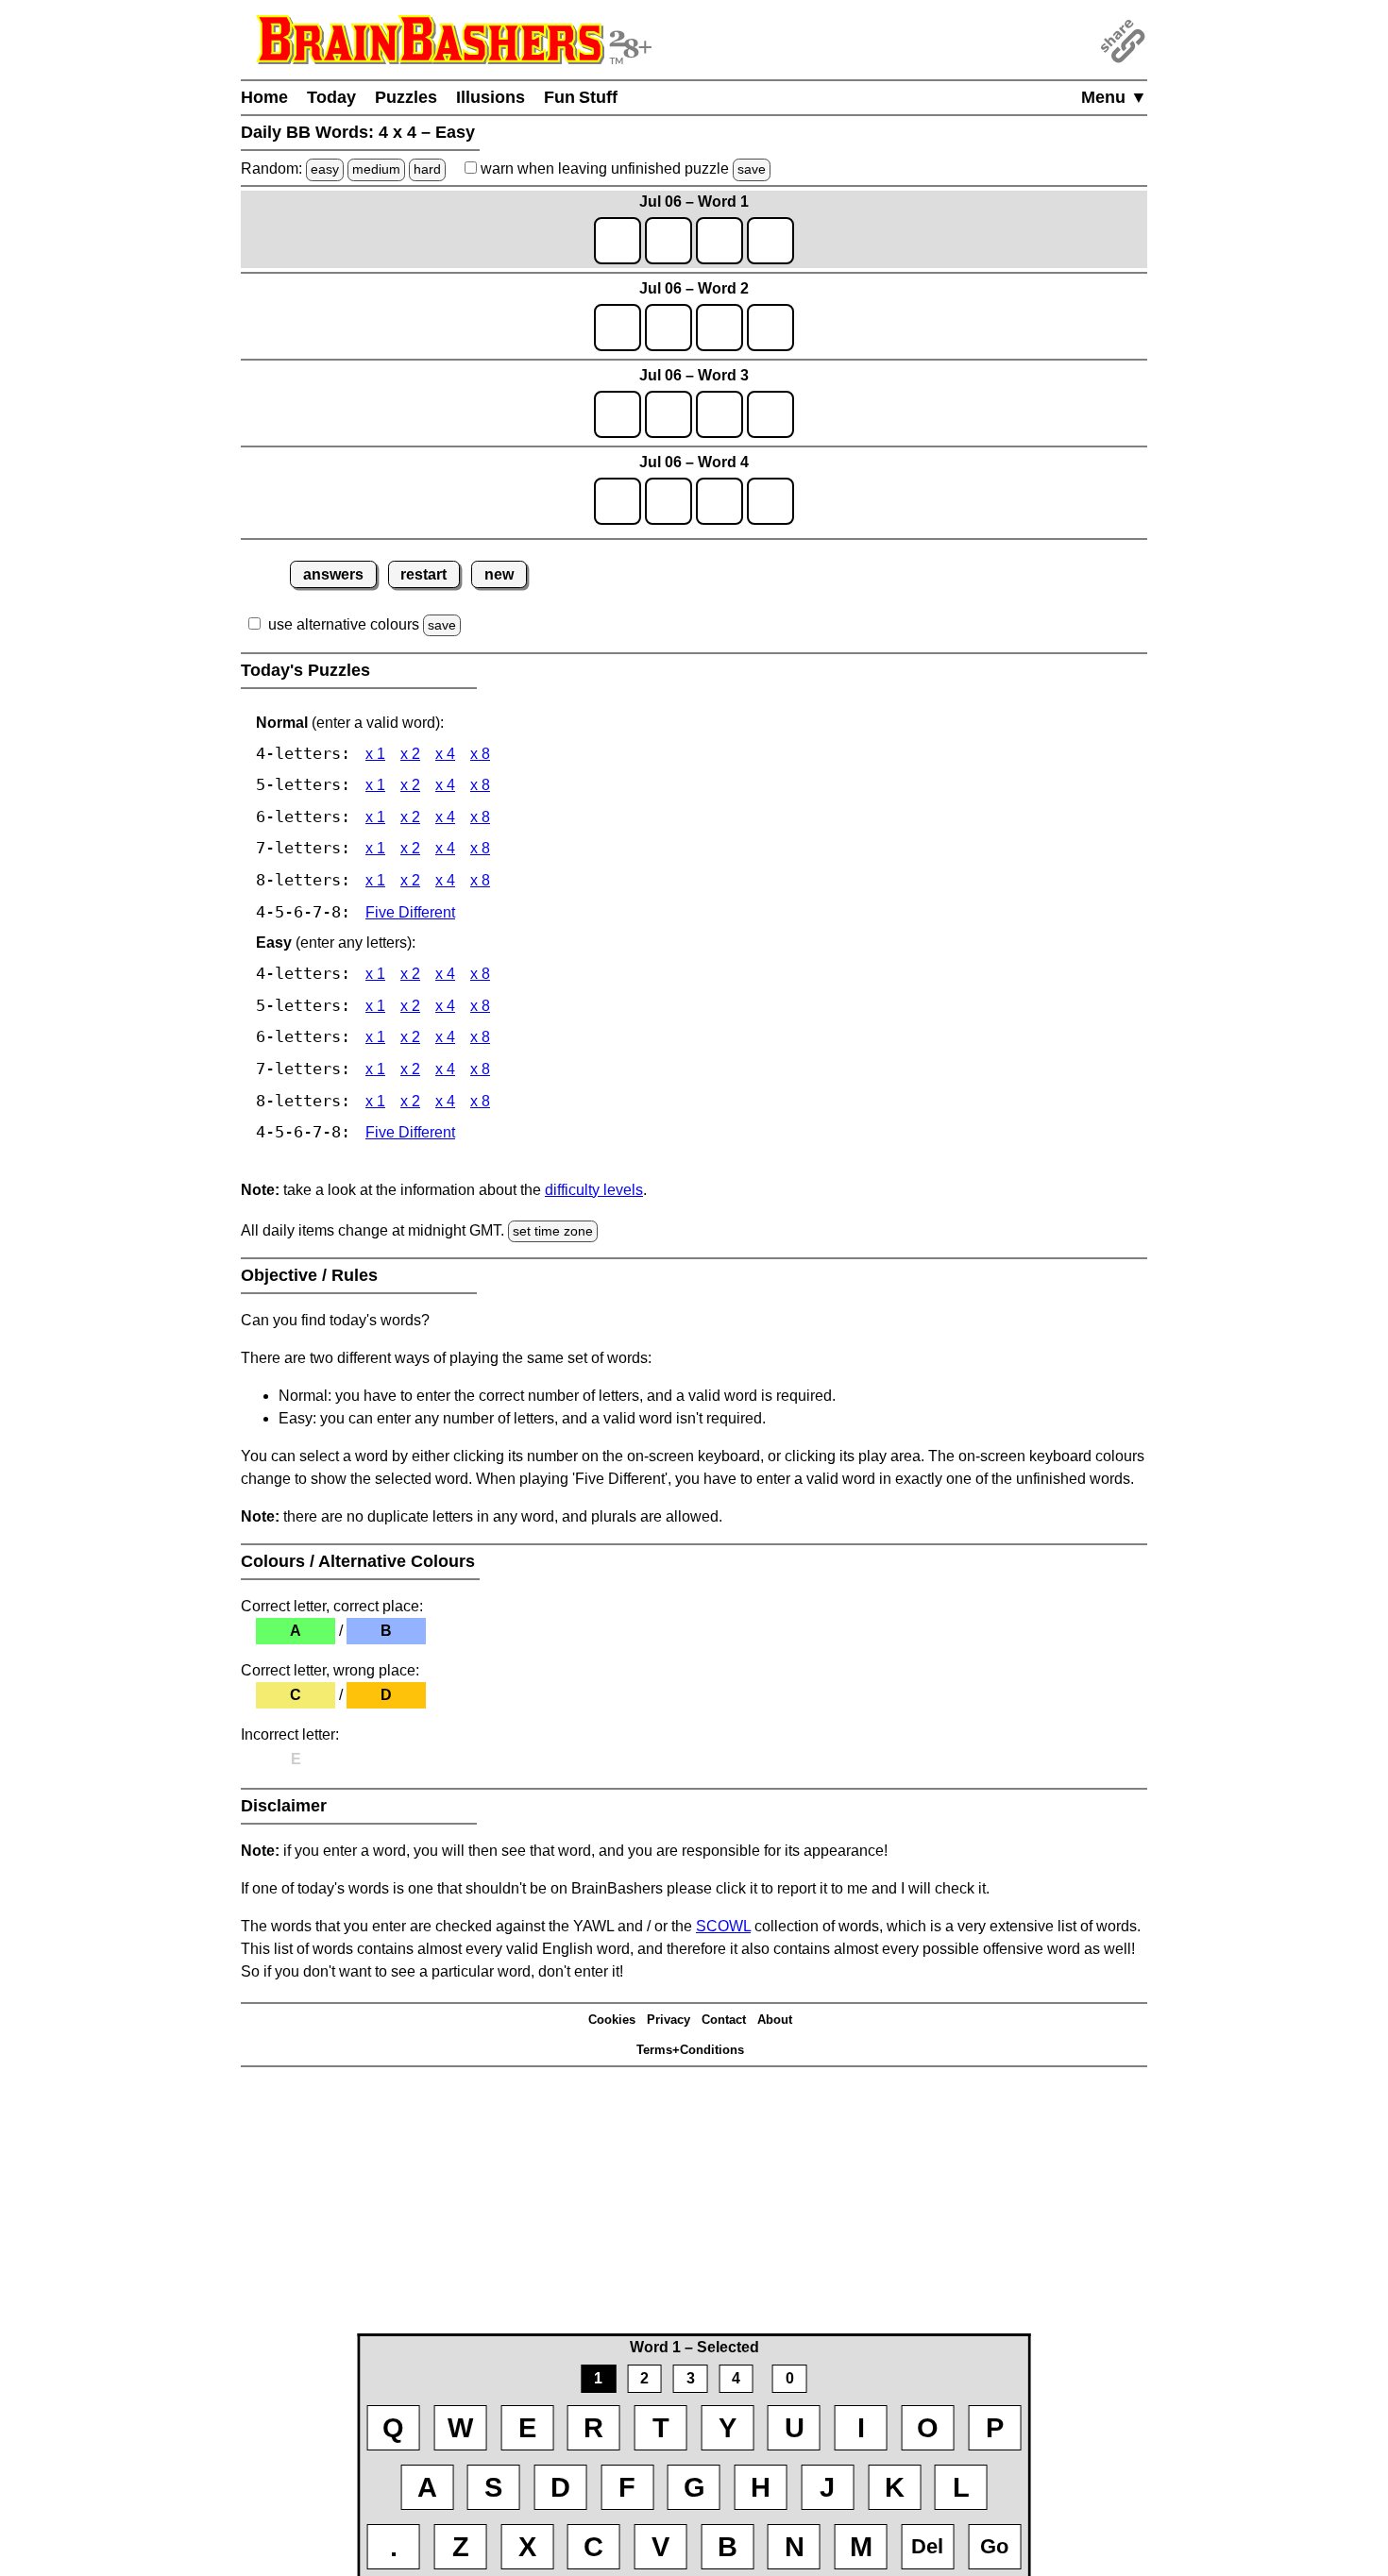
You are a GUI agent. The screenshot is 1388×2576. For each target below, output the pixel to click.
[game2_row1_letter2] (669, 328)
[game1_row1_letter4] (770, 241)
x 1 (375, 754)
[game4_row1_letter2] (669, 501)
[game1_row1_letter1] (618, 241)
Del (927, 2546)
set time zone (553, 1231)
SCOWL (723, 1926)
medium (376, 169)
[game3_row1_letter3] (719, 414)
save (752, 169)
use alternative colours (344, 624)
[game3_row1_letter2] (669, 414)
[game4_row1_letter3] (719, 501)
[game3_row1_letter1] (618, 414)
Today (331, 97)
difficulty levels (594, 1190)
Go (994, 2546)
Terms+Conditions (690, 2050)
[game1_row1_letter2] (669, 241)
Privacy (669, 2020)
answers (333, 574)
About (775, 2020)
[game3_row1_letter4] (770, 414)
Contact (724, 2020)
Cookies (612, 2020)
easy (325, 169)
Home (264, 97)
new (499, 574)
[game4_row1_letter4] (770, 501)
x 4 (445, 754)
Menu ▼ (1114, 97)
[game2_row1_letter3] (719, 328)
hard (427, 169)
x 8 (480, 754)
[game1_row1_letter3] (719, 241)
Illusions (491, 97)
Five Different (410, 912)
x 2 (410, 754)
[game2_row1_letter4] (770, 328)
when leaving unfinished (621, 168)
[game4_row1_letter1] (618, 501)
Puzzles (406, 97)
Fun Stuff (581, 97)
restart (423, 574)
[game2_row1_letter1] (618, 328)
